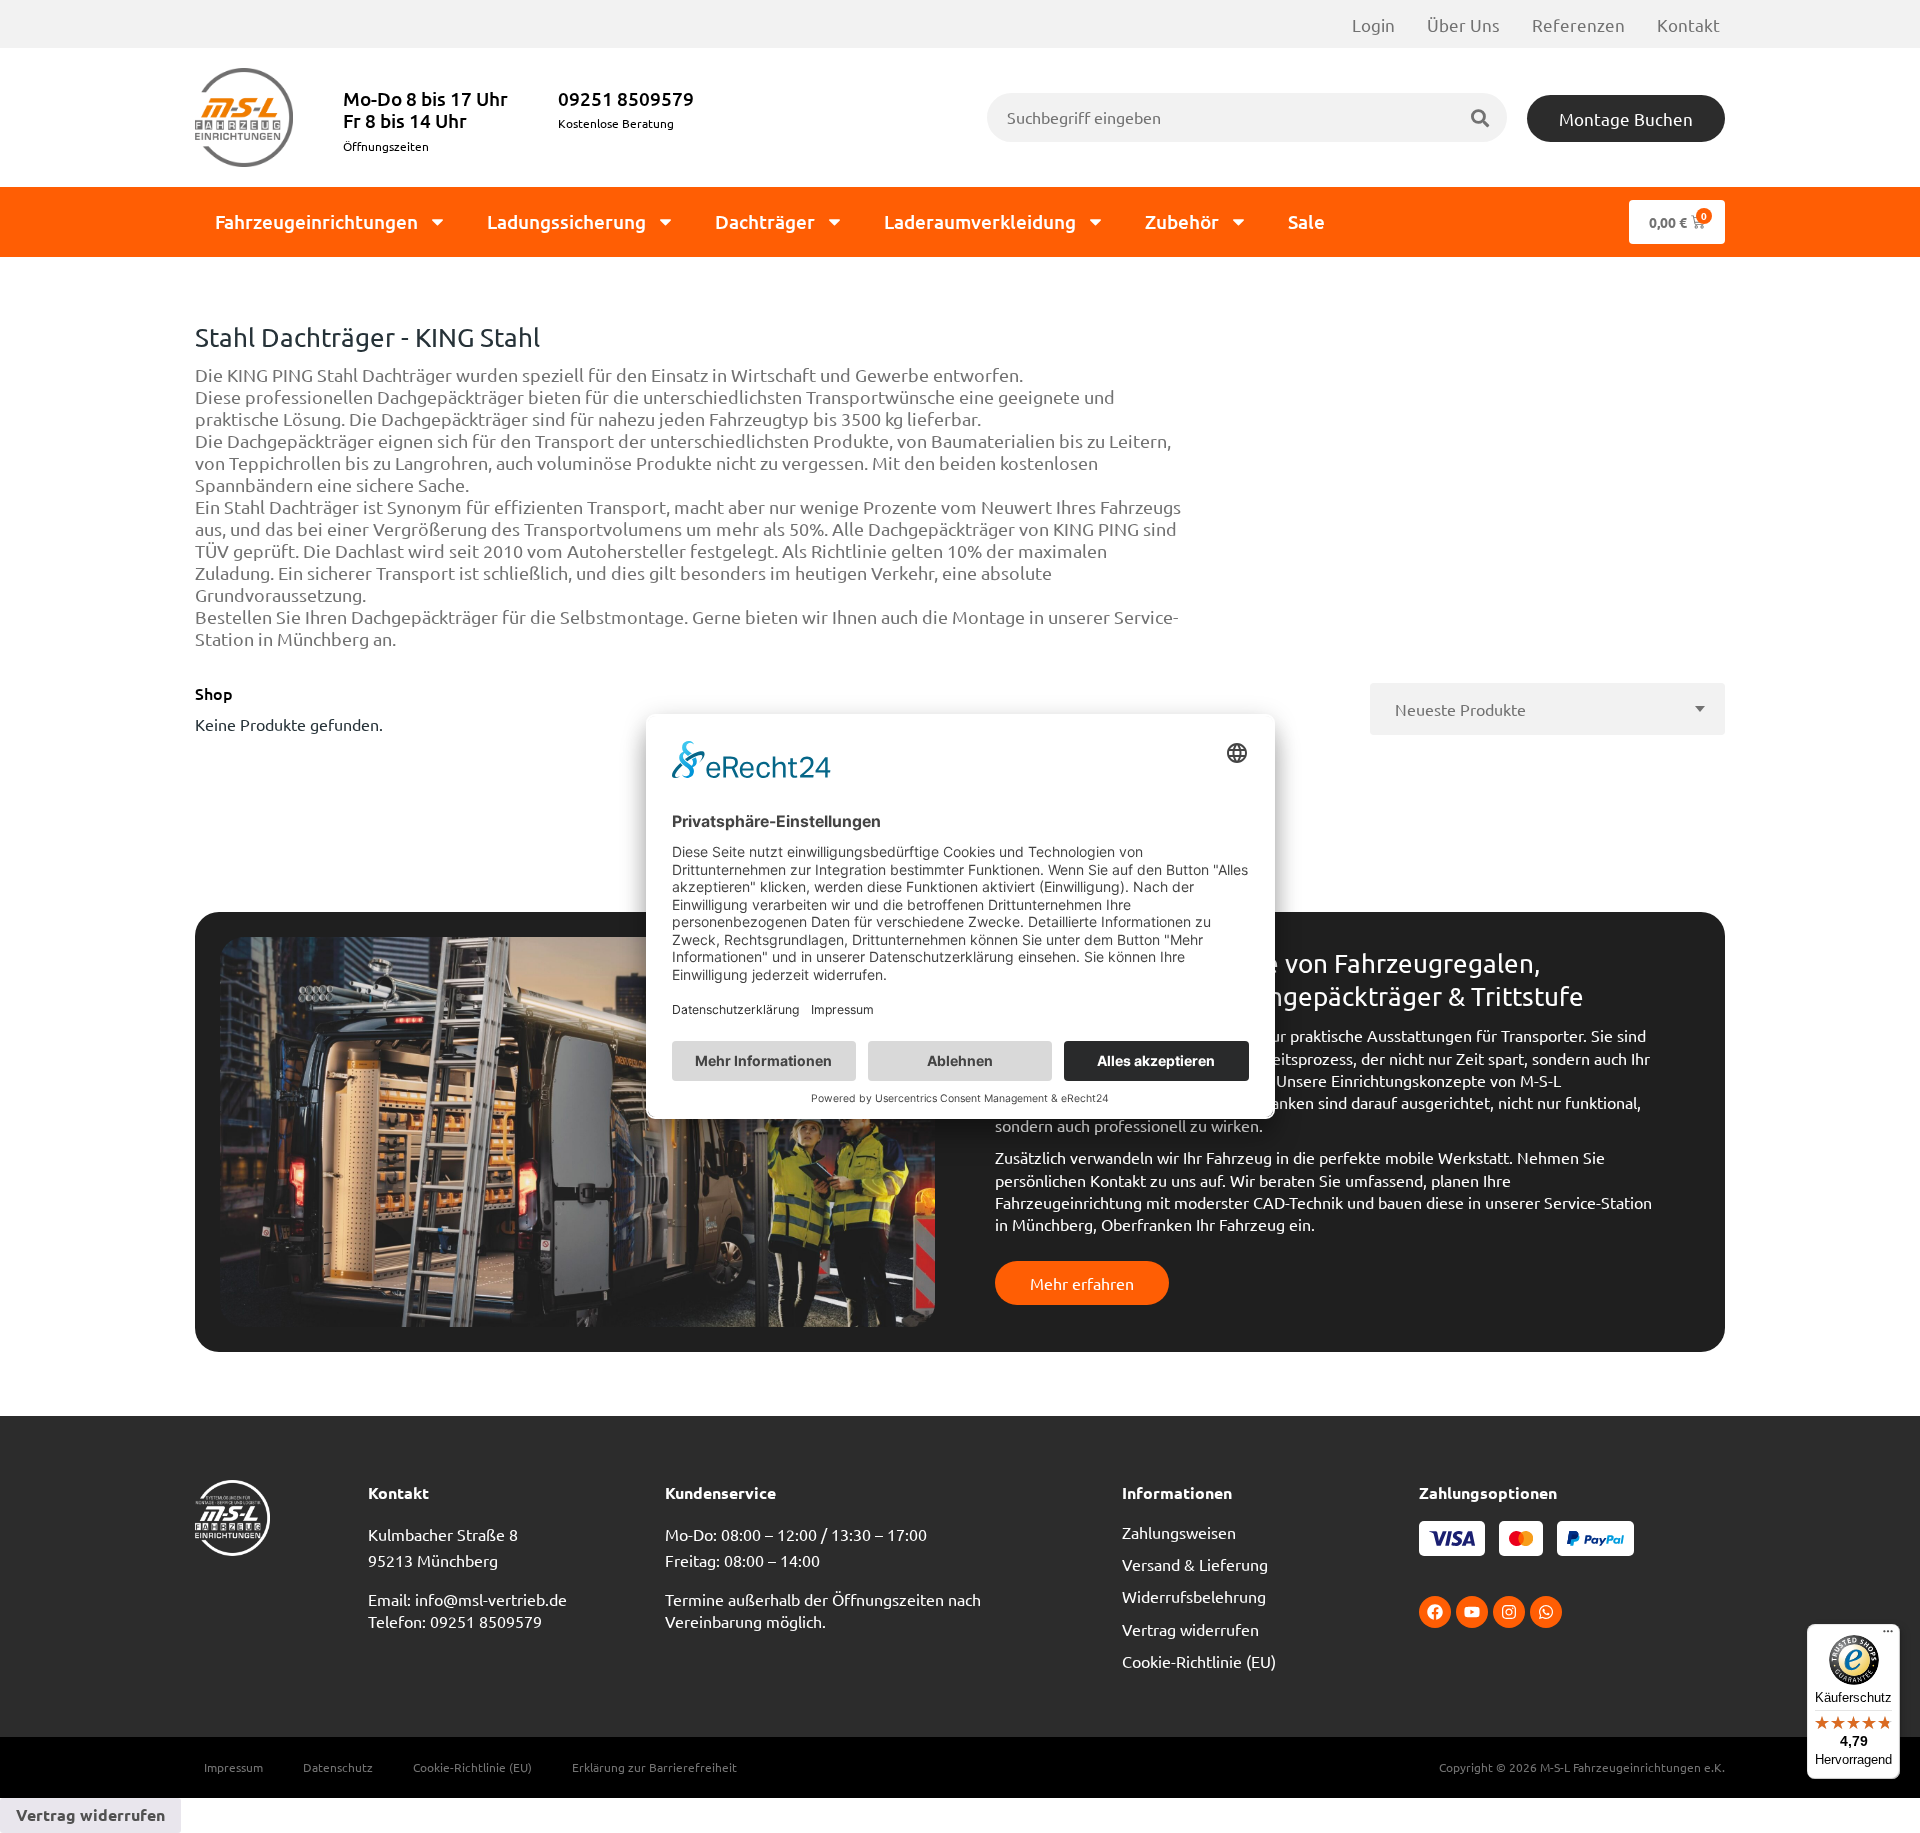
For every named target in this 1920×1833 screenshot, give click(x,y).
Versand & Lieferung (1195, 1564)
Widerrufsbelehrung (1194, 1596)
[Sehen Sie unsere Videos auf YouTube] (1472, 1612)
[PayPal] (1602, 1538)
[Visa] (1459, 1538)
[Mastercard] (1528, 1538)
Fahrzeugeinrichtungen (316, 221)
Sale (1306, 221)
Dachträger (765, 221)
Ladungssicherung (566, 221)
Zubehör (1182, 221)
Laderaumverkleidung (980, 221)
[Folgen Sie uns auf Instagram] (1509, 1612)
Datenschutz (338, 1767)
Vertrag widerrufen (1190, 1629)
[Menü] (1888, 1636)
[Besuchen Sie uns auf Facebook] (1435, 1612)
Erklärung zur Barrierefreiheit (654, 1767)
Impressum (233, 1767)
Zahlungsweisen (1179, 1532)
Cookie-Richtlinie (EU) (1199, 1661)
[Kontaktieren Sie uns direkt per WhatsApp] (1546, 1612)
